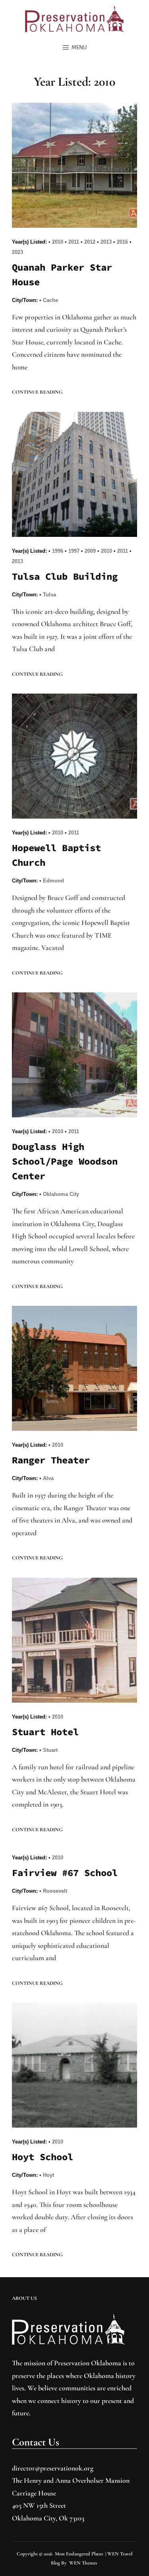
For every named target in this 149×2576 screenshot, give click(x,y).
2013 (106, 242)
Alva (48, 1478)
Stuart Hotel (45, 1732)
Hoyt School (43, 2157)
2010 (58, 242)
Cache (50, 300)
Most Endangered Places (79, 2554)
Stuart (50, 1750)
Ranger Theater (51, 1460)
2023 (17, 252)
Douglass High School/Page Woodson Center (65, 1161)
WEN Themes (83, 2563)
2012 (90, 242)
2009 (90, 551)
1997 (74, 551)
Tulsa (49, 595)
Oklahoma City (61, 1194)
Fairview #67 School (65, 1873)
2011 (74, 242)
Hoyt (48, 2175)
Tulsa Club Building (65, 576)
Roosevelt (55, 1891)
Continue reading (37, 392)
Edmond (53, 881)
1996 (58, 551)
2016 (122, 242)
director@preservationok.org (53, 2468)
